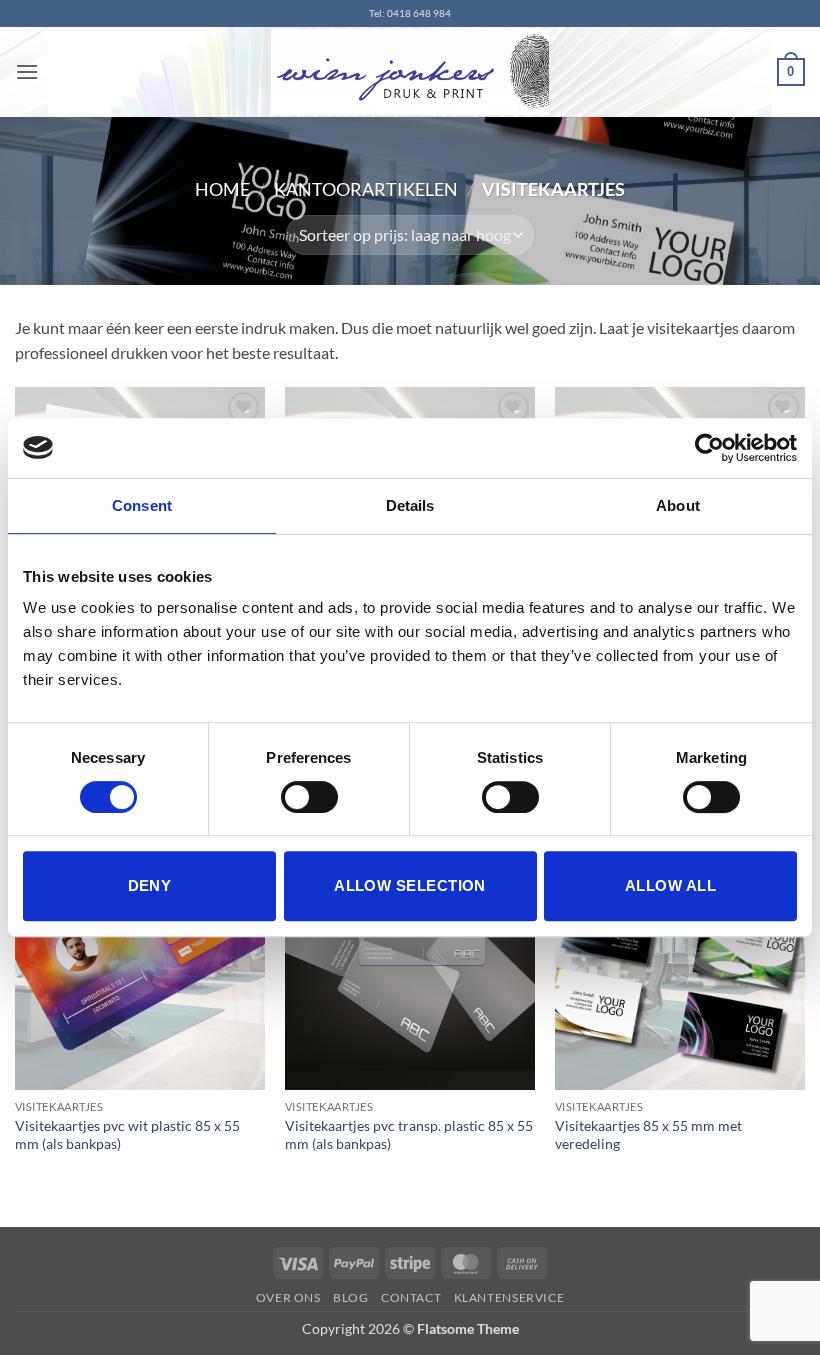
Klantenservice (509, 1297)
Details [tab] (410, 505)
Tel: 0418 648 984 (410, 13)
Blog (350, 1297)
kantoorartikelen (366, 189)
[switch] (309, 797)
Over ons (288, 1297)
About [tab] (678, 505)
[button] (27, 71)
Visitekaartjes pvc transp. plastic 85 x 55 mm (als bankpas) (409, 1135)
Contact (411, 1297)
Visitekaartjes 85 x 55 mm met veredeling (648, 1135)
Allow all (670, 885)
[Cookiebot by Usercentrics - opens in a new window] (709, 448)
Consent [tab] (142, 505)
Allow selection (410, 885)
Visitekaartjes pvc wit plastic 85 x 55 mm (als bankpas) (127, 1135)
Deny (150, 885)
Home (222, 189)
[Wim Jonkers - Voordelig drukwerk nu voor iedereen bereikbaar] (410, 72)
